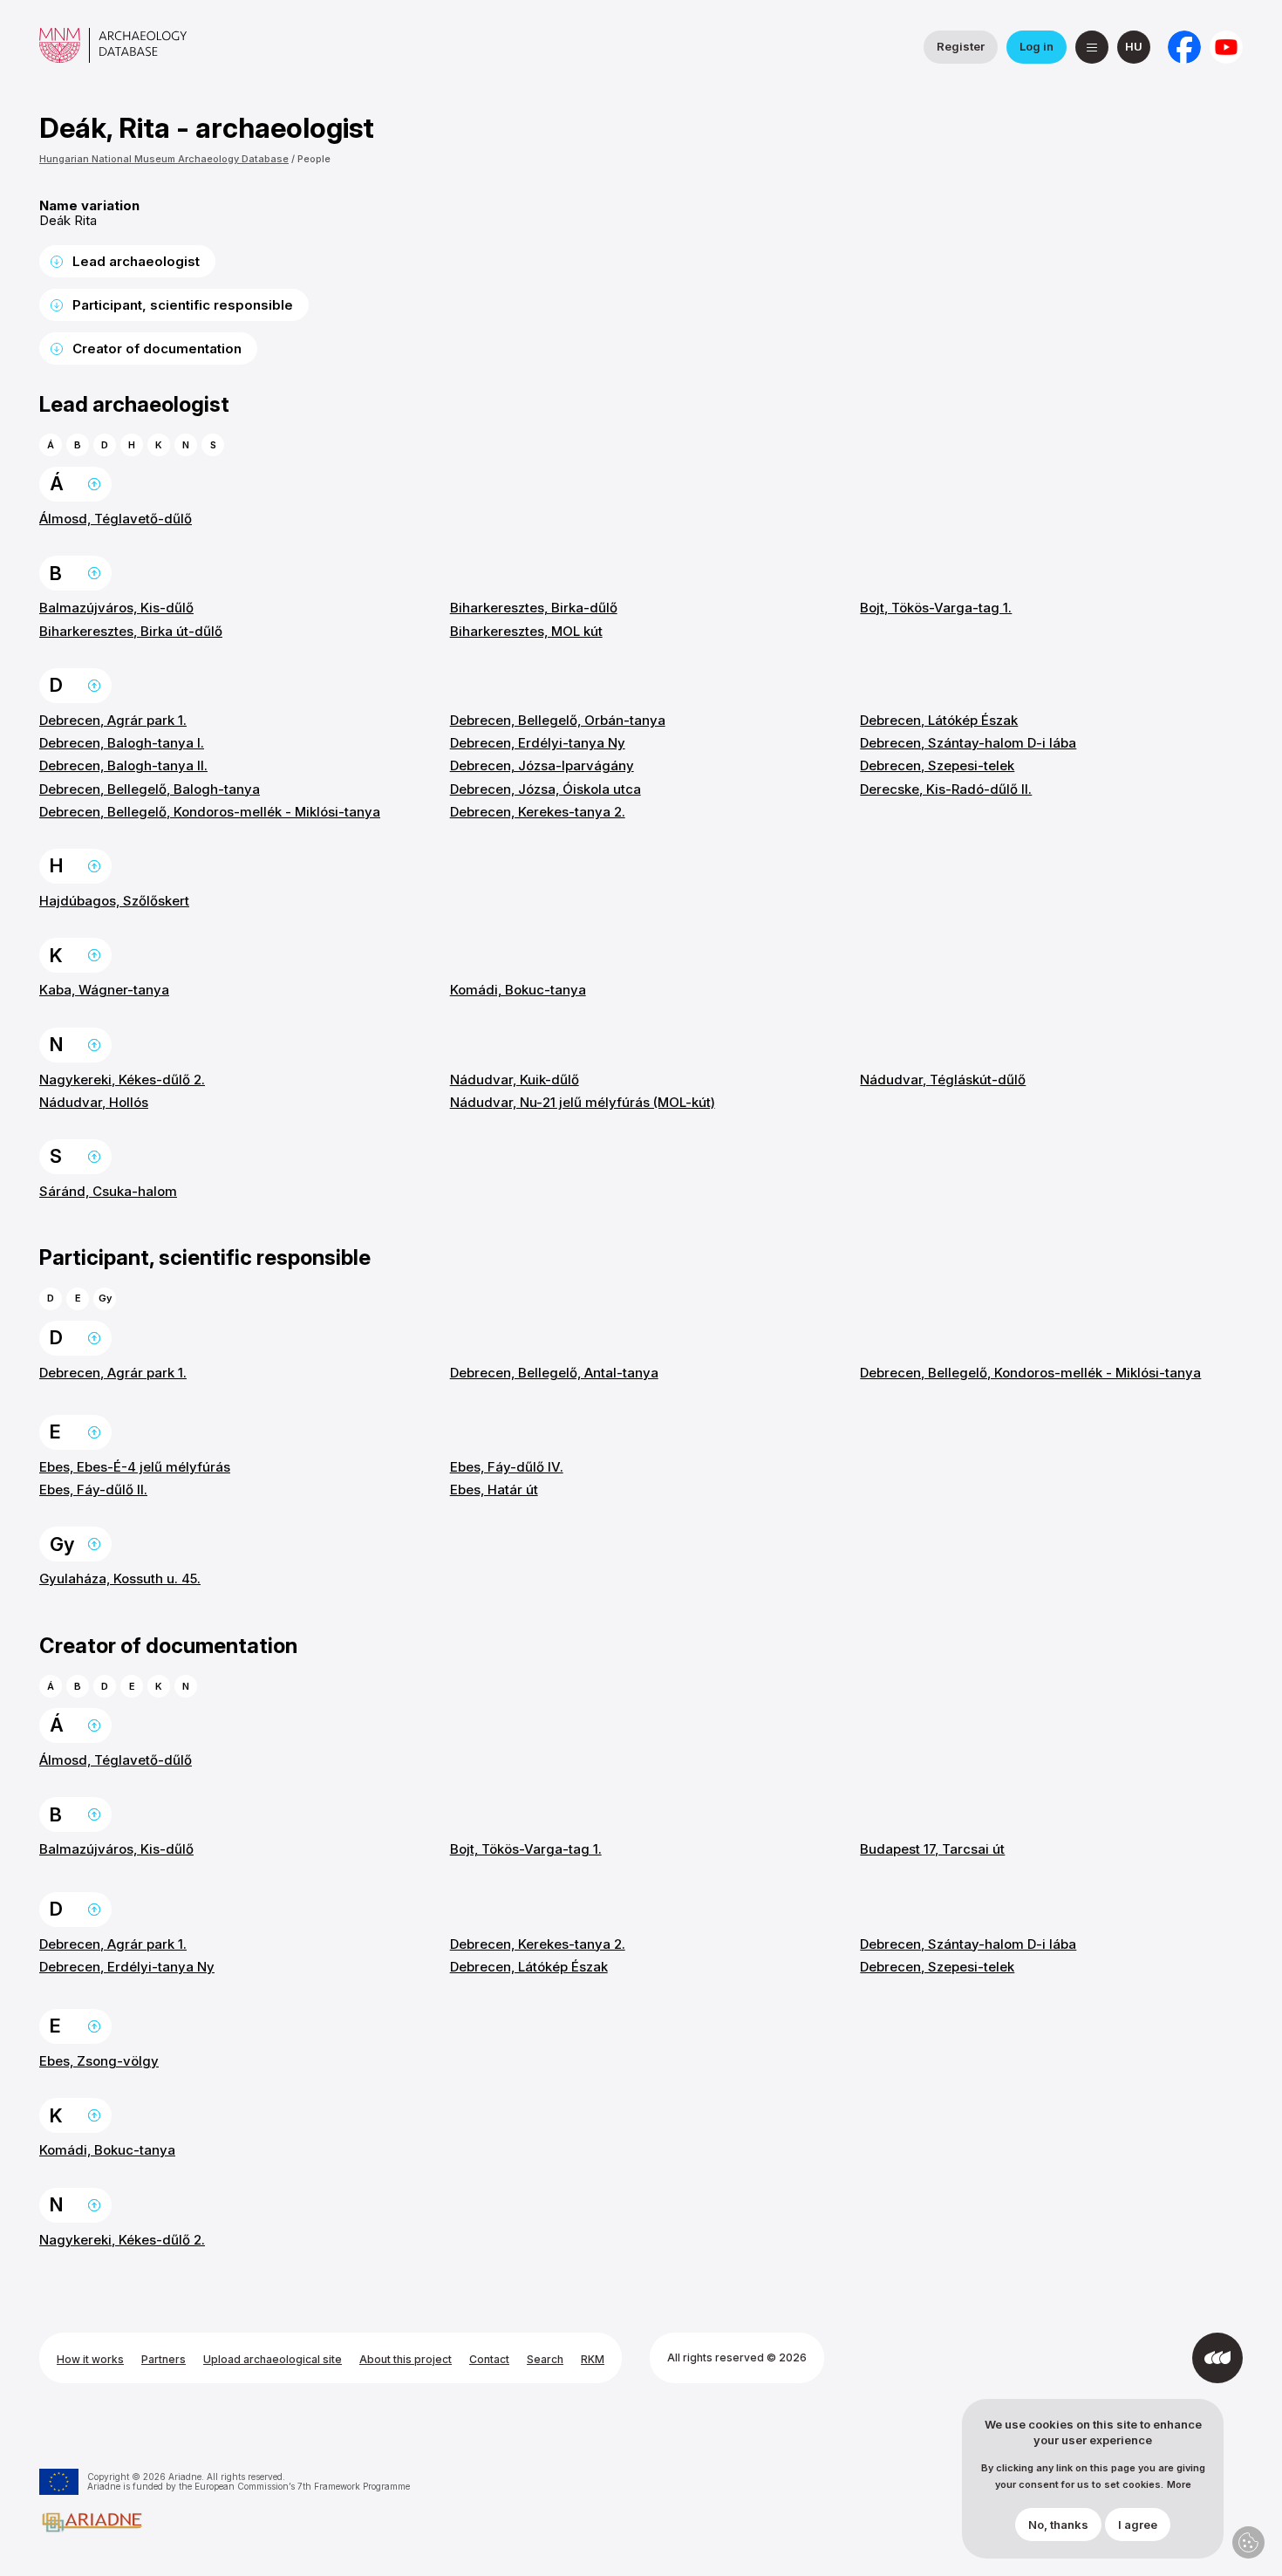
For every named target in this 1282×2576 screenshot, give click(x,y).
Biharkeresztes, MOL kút (526, 631)
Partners (164, 2359)
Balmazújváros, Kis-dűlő (116, 608)
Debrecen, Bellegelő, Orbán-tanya (558, 720)
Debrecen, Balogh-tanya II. (123, 765)
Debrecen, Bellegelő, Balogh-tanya (150, 789)
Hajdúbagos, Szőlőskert (114, 901)
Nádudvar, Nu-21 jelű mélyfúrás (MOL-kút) (583, 1102)
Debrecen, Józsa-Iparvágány (542, 765)
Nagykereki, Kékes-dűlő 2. (122, 1080)
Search (545, 2359)
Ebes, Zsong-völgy (99, 2061)
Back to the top (94, 484)
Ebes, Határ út (494, 1490)
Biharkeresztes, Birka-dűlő (534, 608)
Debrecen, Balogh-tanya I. (122, 743)
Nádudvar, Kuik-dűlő (515, 1080)
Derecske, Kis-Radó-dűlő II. (946, 789)
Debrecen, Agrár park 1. (113, 720)
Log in (1037, 46)
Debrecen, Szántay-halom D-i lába (968, 743)
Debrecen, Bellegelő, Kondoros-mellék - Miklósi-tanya (210, 812)
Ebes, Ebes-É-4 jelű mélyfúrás (135, 1467)
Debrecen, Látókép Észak (939, 720)
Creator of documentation (157, 348)
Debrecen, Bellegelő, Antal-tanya (554, 1373)
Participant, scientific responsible (183, 305)
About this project (406, 2359)
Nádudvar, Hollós (94, 1102)
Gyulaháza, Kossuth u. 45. (120, 1578)
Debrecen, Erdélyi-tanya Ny (538, 743)
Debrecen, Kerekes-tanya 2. (538, 812)
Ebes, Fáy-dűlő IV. (507, 1467)
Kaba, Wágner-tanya (104, 990)
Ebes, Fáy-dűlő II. (93, 1490)
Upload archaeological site (273, 2359)
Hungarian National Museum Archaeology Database (164, 159)
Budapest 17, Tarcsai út (932, 1849)
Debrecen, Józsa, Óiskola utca (546, 789)
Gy (105, 1298)
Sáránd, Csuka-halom (108, 1191)
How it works (90, 2359)
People (314, 159)
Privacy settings (1248, 2542)
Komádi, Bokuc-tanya (518, 990)
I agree (1138, 2525)
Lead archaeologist (136, 261)
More (1179, 2485)
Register (961, 46)
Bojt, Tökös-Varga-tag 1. (936, 608)
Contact (489, 2359)
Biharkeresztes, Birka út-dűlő (131, 631)
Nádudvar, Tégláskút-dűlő (943, 1080)
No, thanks (1058, 2525)
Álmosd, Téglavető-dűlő (116, 519)
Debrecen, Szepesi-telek (937, 765)
